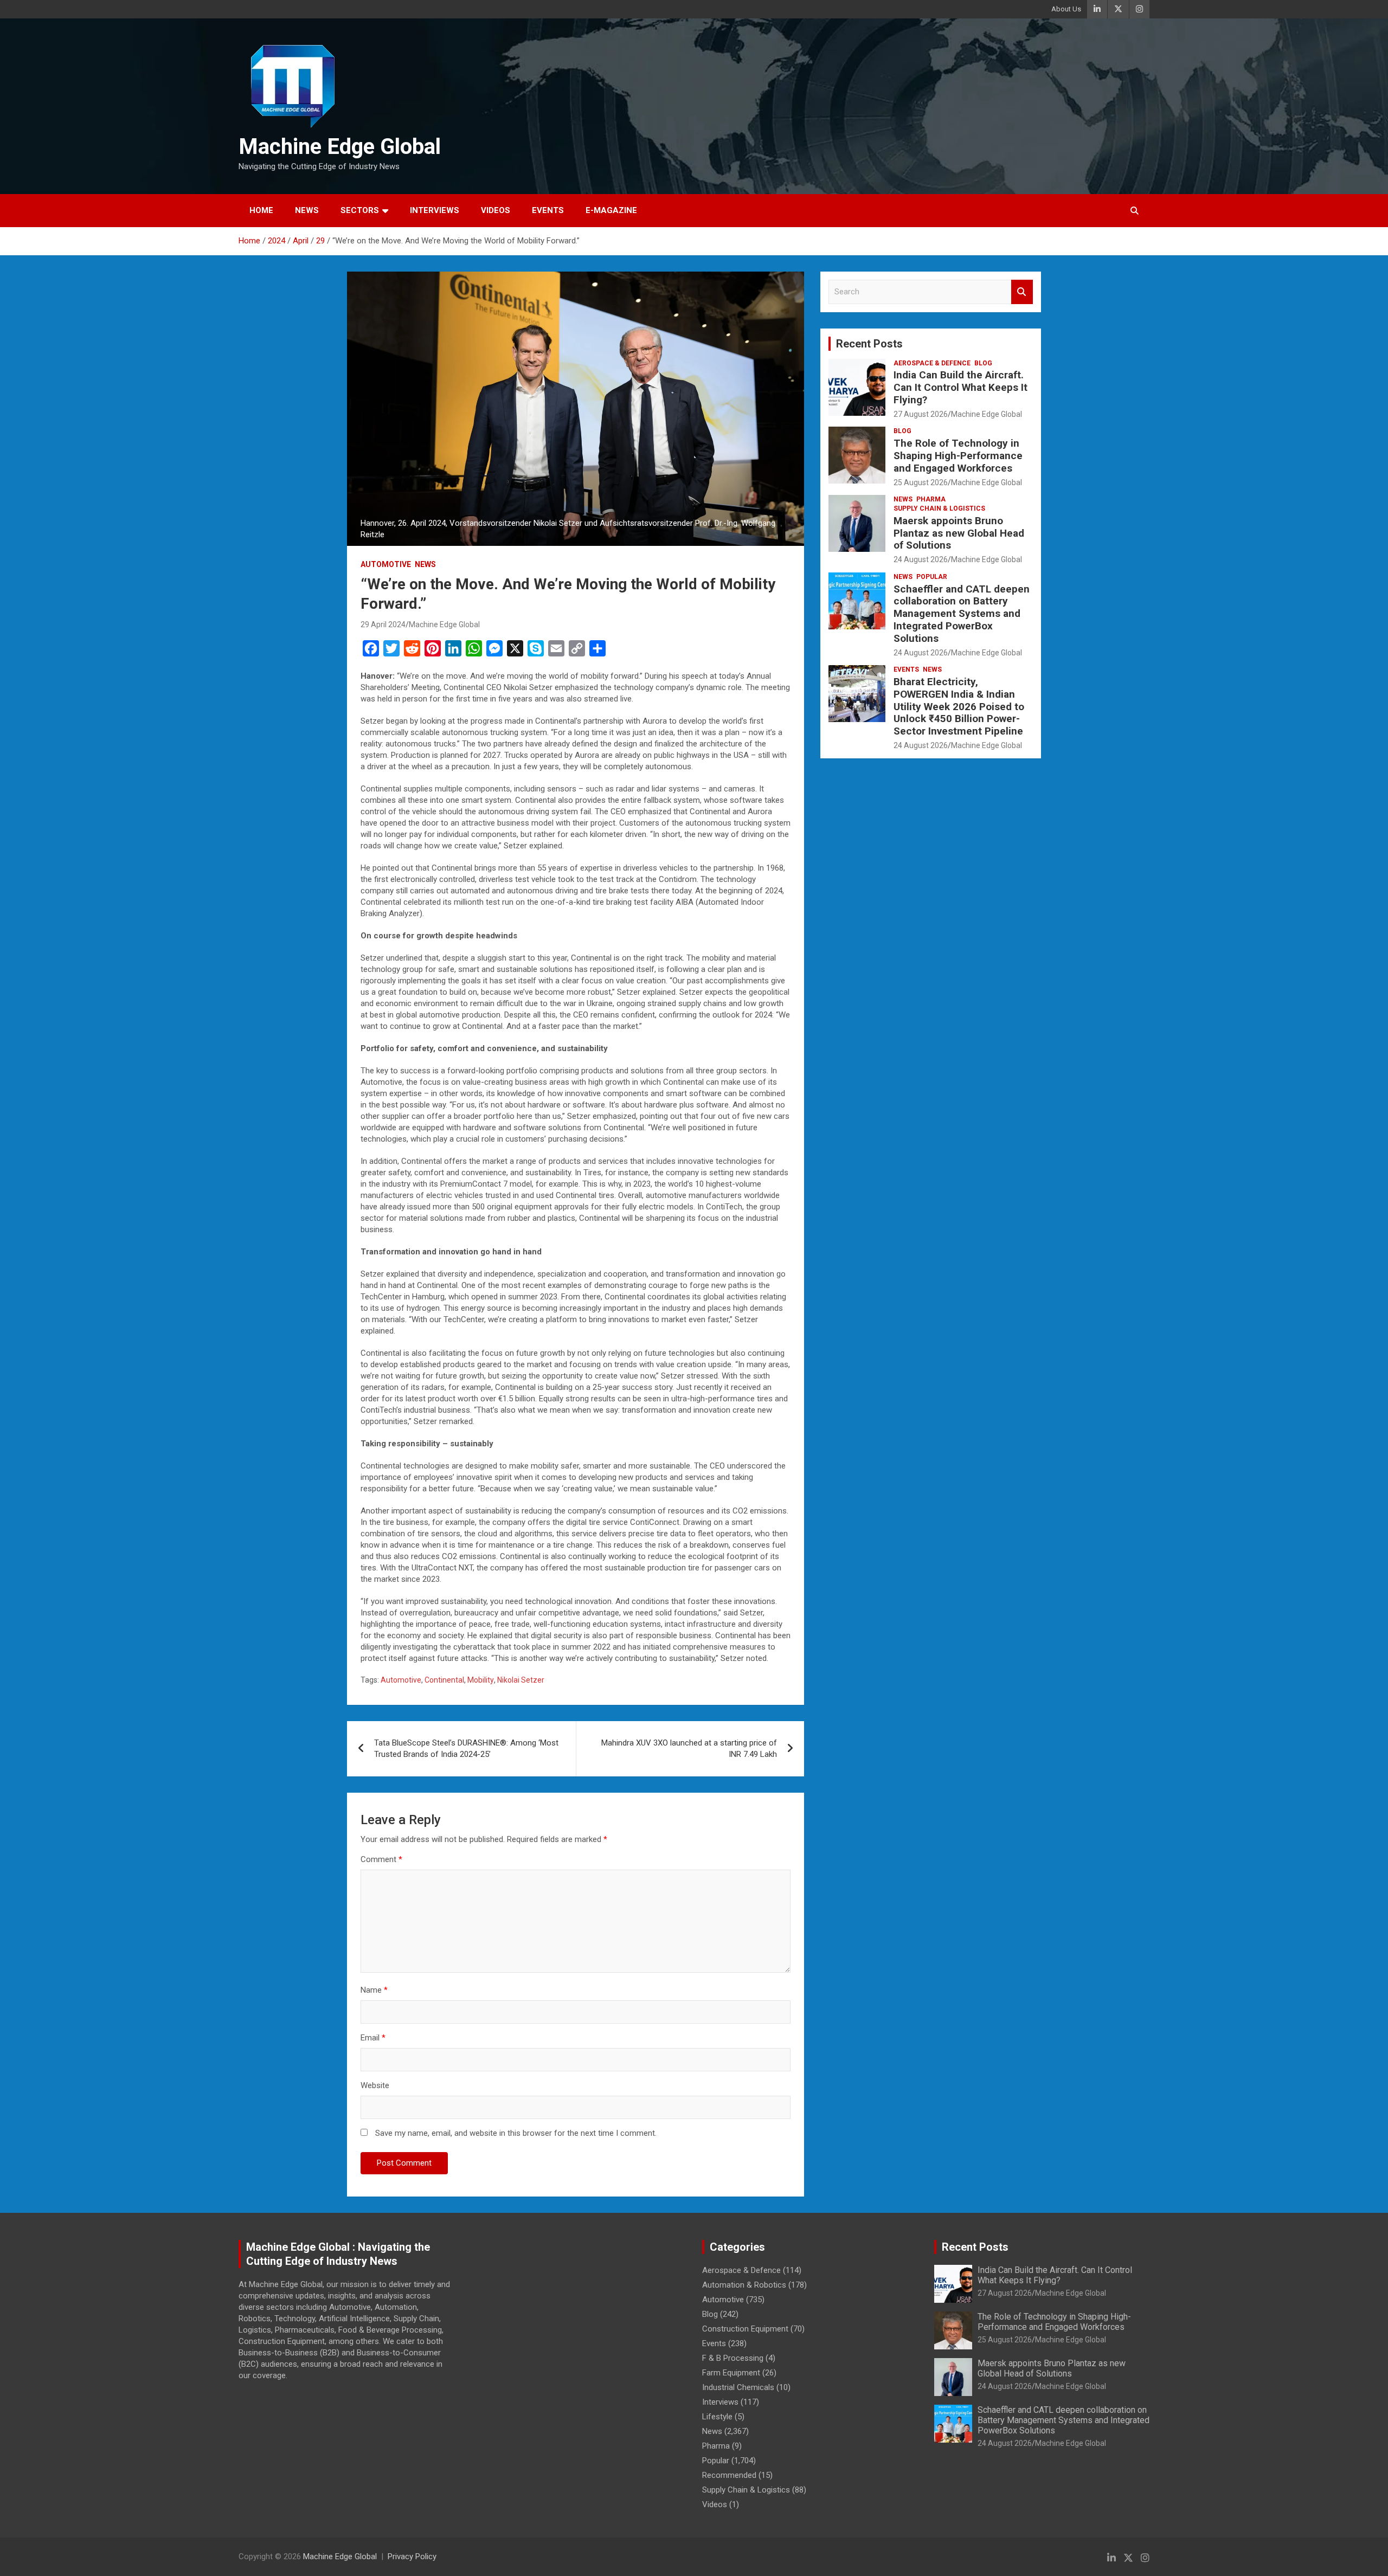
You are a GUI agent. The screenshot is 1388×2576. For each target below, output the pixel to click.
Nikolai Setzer (521, 1680)
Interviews (435, 210)
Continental (444, 1680)
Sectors (360, 210)
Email (373, 2038)
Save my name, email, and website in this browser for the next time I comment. (516, 2133)
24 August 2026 (921, 559)
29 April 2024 (383, 624)
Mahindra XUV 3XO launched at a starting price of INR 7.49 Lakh (689, 1749)
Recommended (729, 2475)
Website (375, 2085)
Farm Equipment (731, 2373)
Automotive (386, 564)
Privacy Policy (412, 2556)
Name (374, 1990)
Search (1022, 292)
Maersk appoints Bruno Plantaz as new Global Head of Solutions (959, 533)
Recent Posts (869, 344)
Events (548, 210)
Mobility (481, 1680)
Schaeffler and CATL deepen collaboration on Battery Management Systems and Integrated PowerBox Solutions (962, 614)
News (307, 210)
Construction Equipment (745, 2329)
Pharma (931, 499)
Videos (496, 210)
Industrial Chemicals (738, 2387)
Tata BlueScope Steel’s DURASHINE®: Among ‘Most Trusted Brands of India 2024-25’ (466, 1749)
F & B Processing (733, 2358)
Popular (932, 577)
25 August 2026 (921, 482)
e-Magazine (611, 210)
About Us (1066, 9)
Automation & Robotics (744, 2285)
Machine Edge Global (340, 147)
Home (261, 210)
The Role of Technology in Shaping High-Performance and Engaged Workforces (958, 456)
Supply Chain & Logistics (939, 508)
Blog (983, 363)
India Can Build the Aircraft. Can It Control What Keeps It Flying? (960, 387)
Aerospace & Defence (932, 363)
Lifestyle (717, 2417)
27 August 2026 (921, 414)
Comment (381, 1859)
